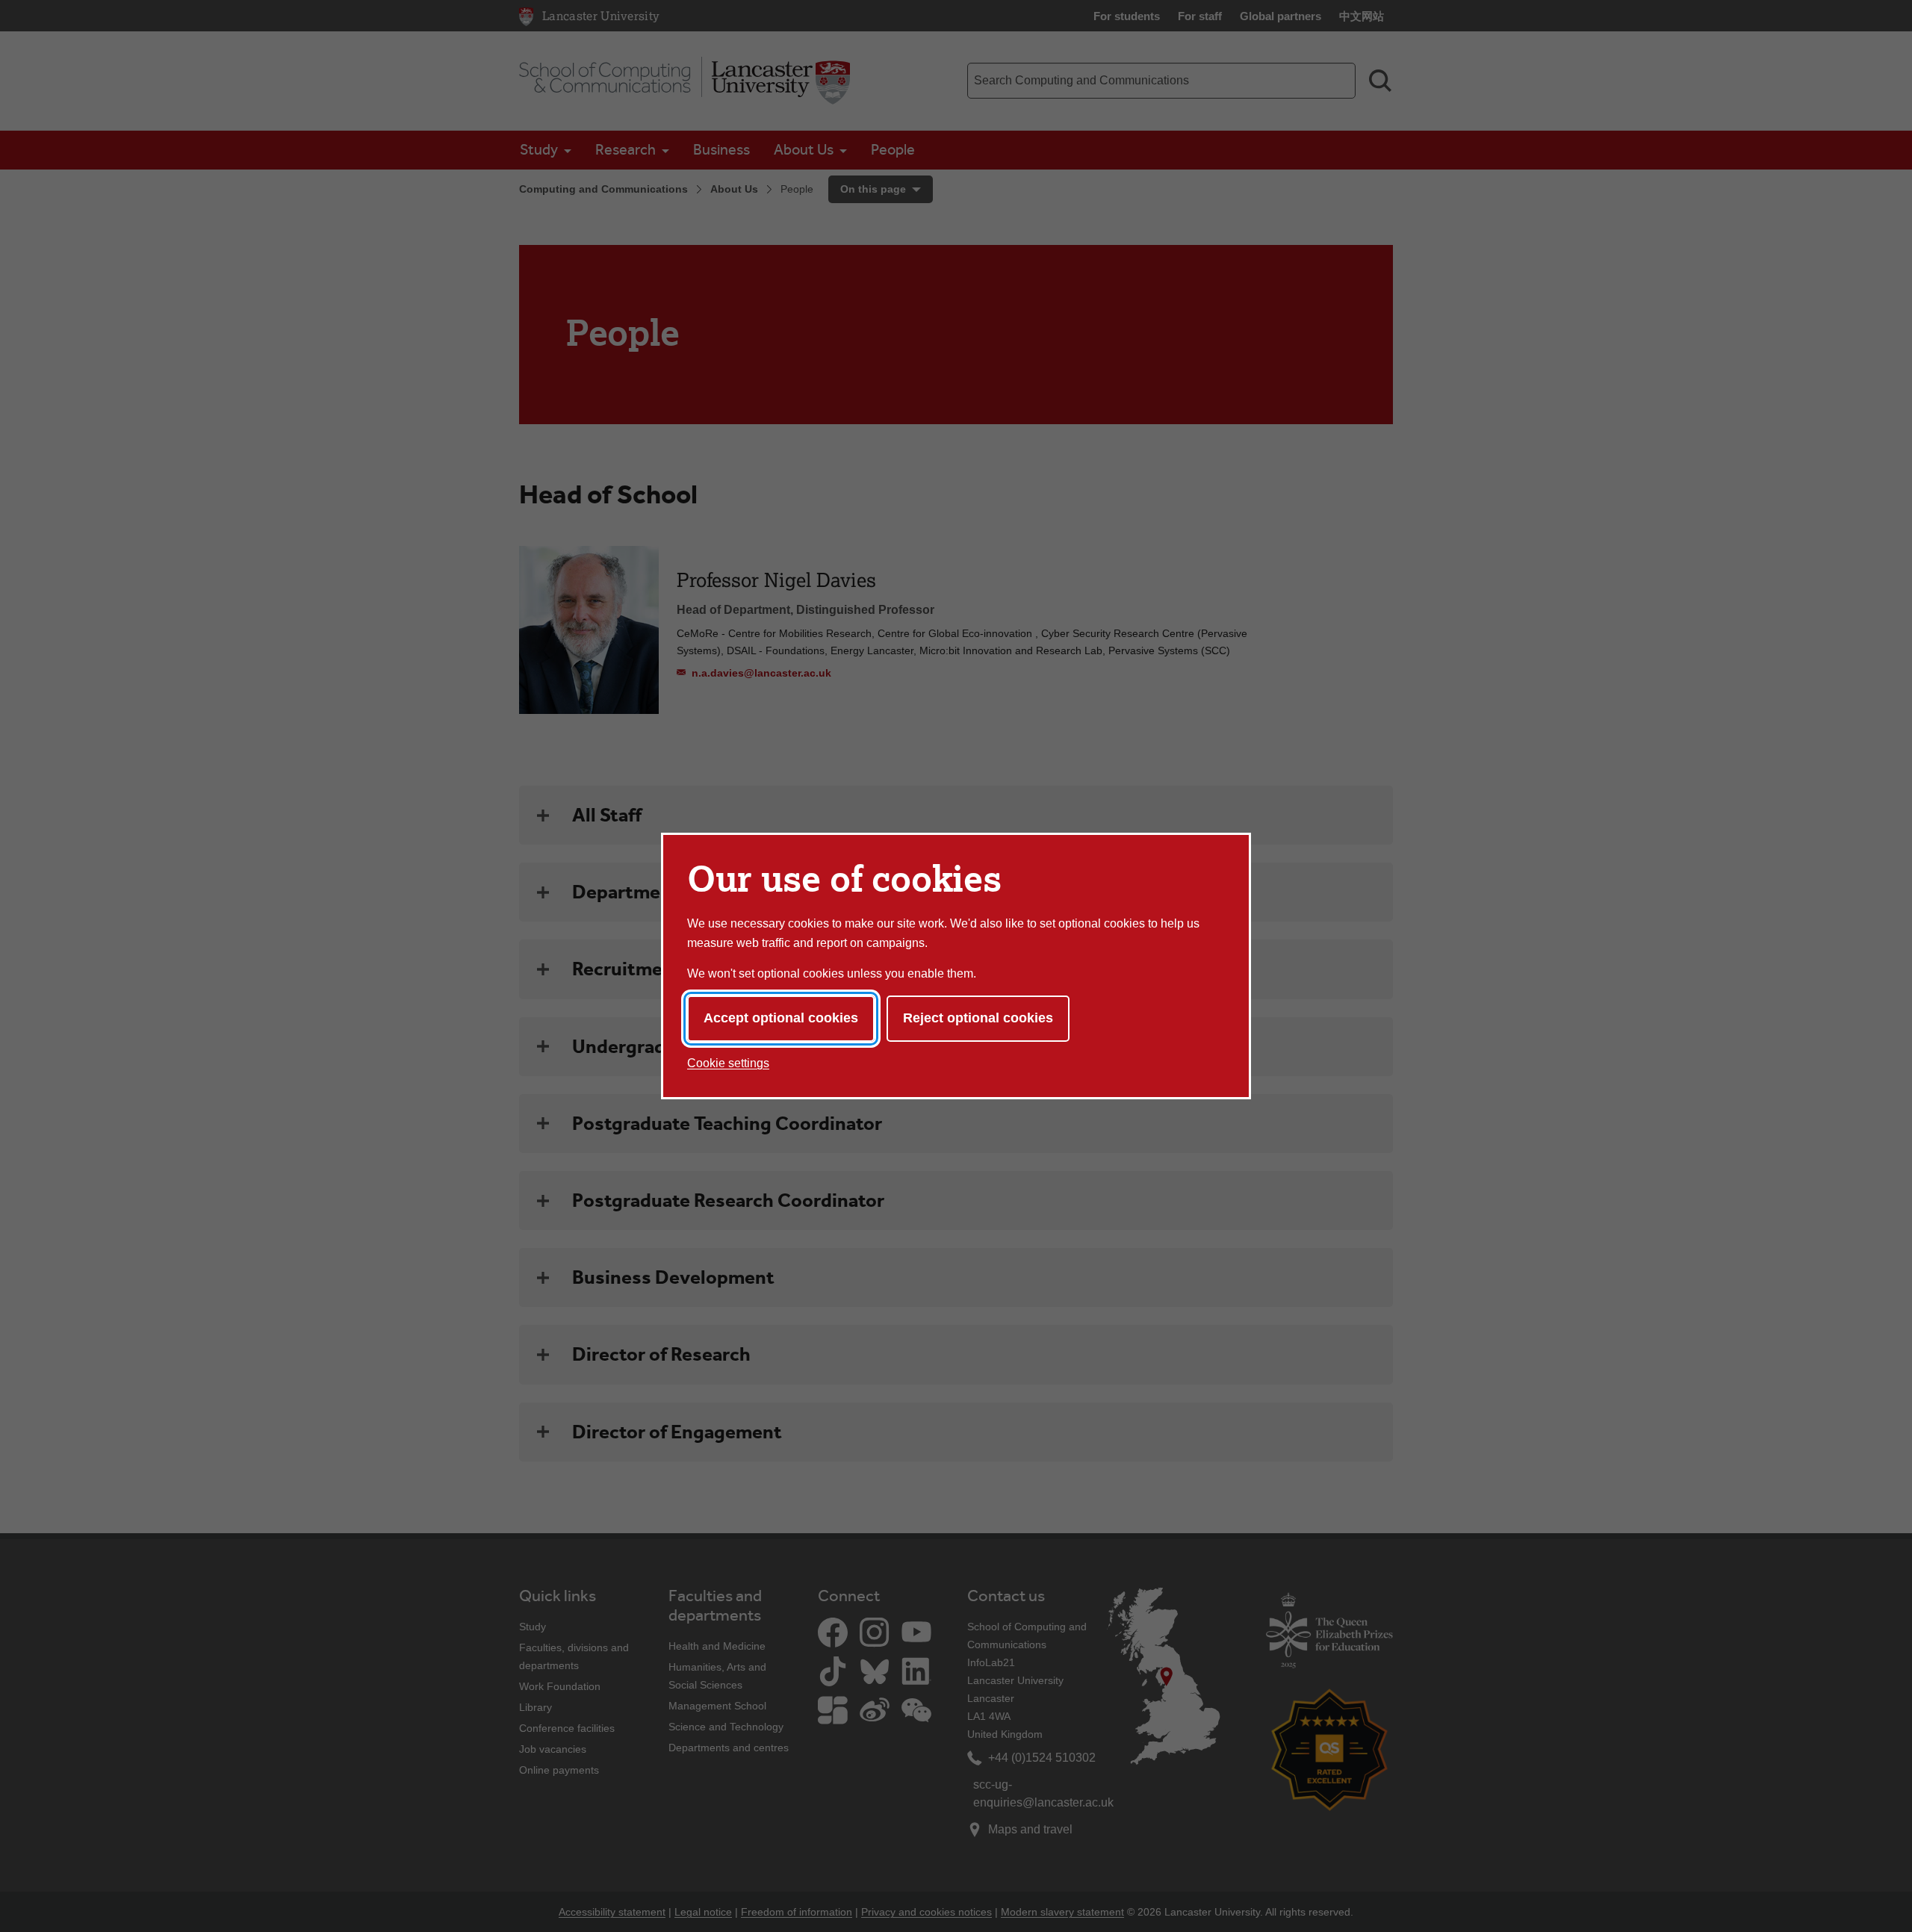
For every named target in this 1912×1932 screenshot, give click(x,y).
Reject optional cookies (978, 1018)
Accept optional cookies (781, 1018)
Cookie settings (728, 1063)
